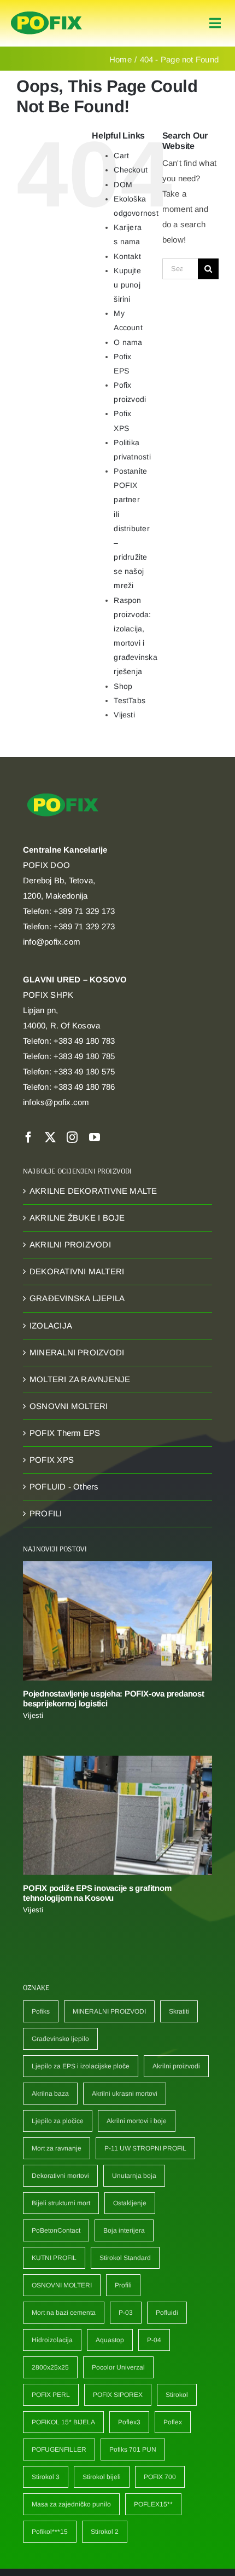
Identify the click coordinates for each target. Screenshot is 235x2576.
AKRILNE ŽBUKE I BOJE (77, 1218)
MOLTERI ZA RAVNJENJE (80, 1379)
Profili (123, 2285)
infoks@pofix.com (56, 1102)
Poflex (173, 2422)
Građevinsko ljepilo (60, 2039)
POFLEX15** (153, 2504)
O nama (128, 342)
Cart (121, 156)
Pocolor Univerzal (118, 2367)
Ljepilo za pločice (58, 2121)
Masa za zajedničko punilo (71, 2504)
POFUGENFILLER (59, 2450)
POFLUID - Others (64, 1487)
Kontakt (127, 256)
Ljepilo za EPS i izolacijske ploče (81, 2066)
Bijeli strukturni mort (61, 2203)
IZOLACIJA (51, 1326)
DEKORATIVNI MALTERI (77, 1271)
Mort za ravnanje (57, 2148)
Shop (123, 686)
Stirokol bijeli (102, 2477)
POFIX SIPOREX (118, 2395)
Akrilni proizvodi (176, 2066)
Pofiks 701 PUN (133, 2450)
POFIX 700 (160, 2477)
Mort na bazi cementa (64, 2313)
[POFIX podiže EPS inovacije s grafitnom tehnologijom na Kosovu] (117, 1815)
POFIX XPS (52, 1460)
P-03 (126, 2313)
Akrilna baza (50, 2094)
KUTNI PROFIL (54, 2258)
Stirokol (177, 2395)
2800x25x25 (50, 2367)
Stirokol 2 (105, 2532)
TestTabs (130, 700)
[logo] (46, 12)
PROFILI (46, 1513)
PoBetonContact (56, 2230)
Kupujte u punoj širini (127, 285)
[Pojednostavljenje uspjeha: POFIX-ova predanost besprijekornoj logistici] (117, 1621)
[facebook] (28, 1137)
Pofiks (41, 2011)
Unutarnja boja (134, 2176)
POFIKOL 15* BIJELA (63, 2422)
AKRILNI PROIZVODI (70, 1244)
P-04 (154, 2340)
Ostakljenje (130, 2203)
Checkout (131, 170)
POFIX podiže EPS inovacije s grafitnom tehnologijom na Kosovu (97, 1893)
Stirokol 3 (46, 2477)
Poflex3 (129, 2422)
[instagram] (72, 1137)
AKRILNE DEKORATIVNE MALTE (93, 1191)
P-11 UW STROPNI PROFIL (145, 2148)
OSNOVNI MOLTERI (69, 1406)
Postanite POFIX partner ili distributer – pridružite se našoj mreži (131, 528)
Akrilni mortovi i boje (137, 2121)
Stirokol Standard (125, 2258)
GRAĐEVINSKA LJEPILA (77, 1298)
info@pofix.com (52, 942)
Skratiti (179, 2011)
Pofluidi (167, 2313)
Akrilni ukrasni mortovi (125, 2094)
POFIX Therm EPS (65, 1433)
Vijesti (124, 715)
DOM (123, 185)
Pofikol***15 (50, 2532)
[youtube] (95, 1137)
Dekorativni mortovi (60, 2176)
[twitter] (50, 1137)
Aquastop (110, 2340)
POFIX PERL (51, 2395)
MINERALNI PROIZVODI (77, 1352)
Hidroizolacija (52, 2340)
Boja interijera (124, 2230)
